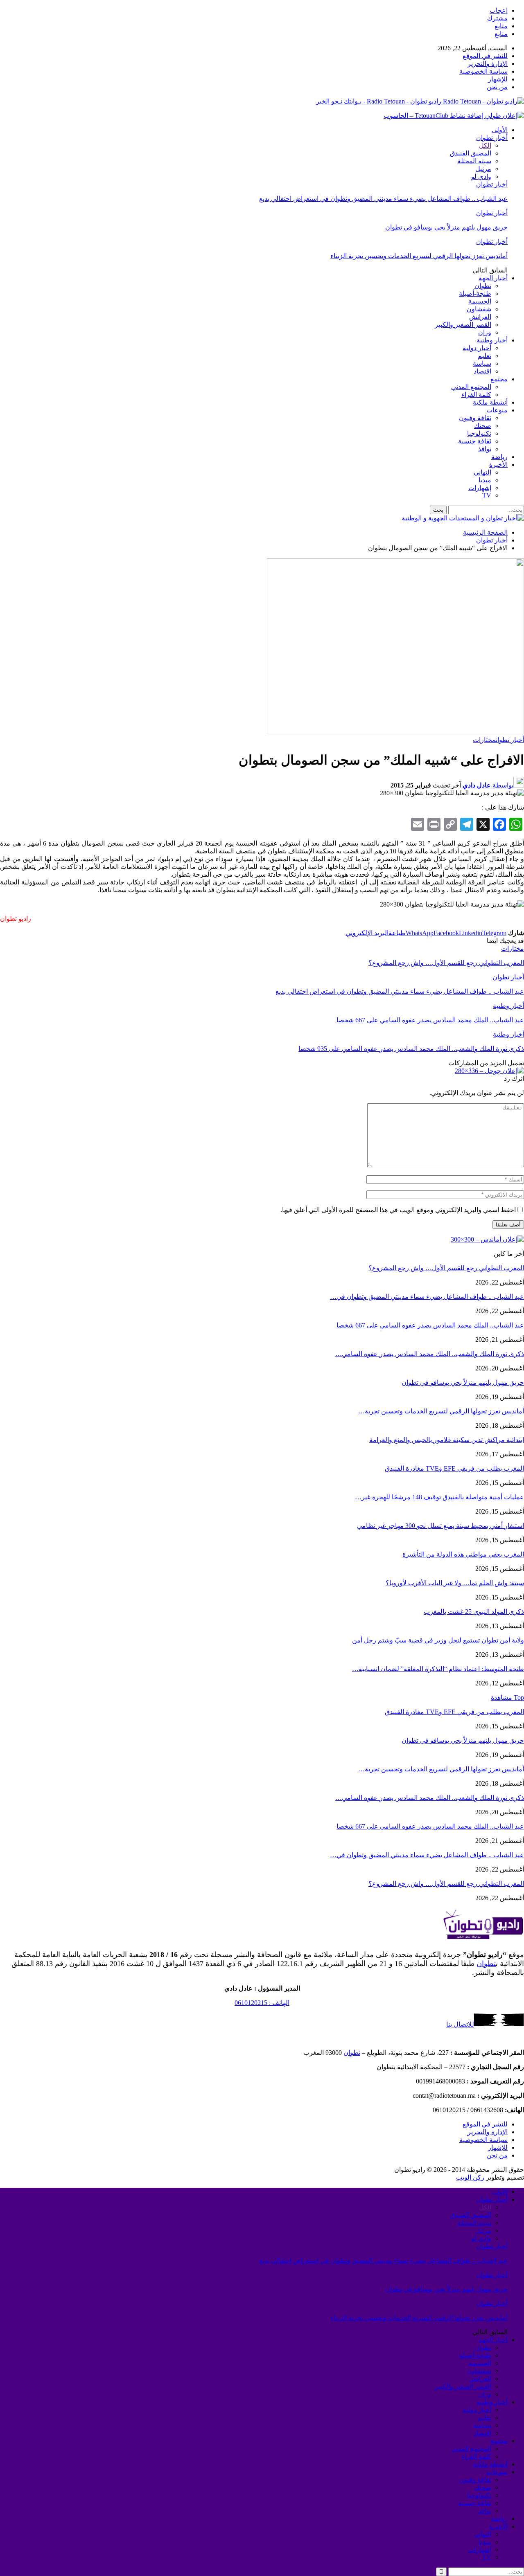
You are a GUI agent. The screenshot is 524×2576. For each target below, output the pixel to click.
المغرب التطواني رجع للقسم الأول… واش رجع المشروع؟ (446, 1268)
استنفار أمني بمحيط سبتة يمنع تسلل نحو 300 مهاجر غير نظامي (440, 1526)
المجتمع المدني (471, 387)
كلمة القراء (476, 395)
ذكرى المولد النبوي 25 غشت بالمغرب (474, 1612)
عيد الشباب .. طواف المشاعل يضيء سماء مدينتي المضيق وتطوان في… (427, 1297)
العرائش (480, 317)
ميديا (485, 480)
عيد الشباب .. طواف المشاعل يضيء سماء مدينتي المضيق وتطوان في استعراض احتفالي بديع (383, 199)
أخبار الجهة (493, 278)
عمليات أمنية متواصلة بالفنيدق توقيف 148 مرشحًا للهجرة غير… (439, 1497)
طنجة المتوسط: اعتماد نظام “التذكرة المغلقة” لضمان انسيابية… (438, 1669)
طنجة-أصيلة (475, 294)
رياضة (499, 457)
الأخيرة (498, 465)
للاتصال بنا (460, 2024)
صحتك (483, 426)
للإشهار (498, 79)
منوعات (497, 410)
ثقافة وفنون (475, 418)
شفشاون (479, 309)
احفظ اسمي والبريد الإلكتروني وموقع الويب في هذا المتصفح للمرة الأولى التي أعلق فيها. (398, 1210)
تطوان (483, 286)
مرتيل (483, 169)
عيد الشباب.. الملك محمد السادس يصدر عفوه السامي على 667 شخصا (430, 1325)
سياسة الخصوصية (483, 71)
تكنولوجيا (479, 433)
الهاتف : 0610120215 (262, 2003)
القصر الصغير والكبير (463, 325)
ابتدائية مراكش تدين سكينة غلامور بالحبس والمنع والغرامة (447, 1440)
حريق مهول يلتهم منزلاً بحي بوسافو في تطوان (446, 227)
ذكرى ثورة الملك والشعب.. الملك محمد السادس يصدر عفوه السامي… (430, 1354)
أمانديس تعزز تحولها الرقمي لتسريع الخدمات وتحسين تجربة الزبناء (419, 256)
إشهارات (480, 488)
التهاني (482, 472)
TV (487, 495)
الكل (485, 145)
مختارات (484, 740)
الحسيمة (480, 301)
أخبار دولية (477, 348)
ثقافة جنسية (475, 441)
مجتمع (499, 379)
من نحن (497, 87)
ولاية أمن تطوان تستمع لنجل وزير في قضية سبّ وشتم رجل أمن (438, 1640)
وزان (485, 332)
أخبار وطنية (492, 340)
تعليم (484, 356)
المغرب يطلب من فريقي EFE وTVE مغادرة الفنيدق (454, 1468)
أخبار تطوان (492, 138)
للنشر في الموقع (485, 56)
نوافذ (485, 449)
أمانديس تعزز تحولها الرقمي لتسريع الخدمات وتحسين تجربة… (441, 1411)
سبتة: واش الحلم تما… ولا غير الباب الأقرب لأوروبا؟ (455, 1583)
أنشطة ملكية (490, 402)
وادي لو (481, 177)
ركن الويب (470, 2177)
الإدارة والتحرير (488, 64)
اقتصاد (482, 371)
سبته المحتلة (474, 161)
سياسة (482, 363)
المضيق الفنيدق (471, 153)
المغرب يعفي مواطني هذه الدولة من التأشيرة (463, 1554)
